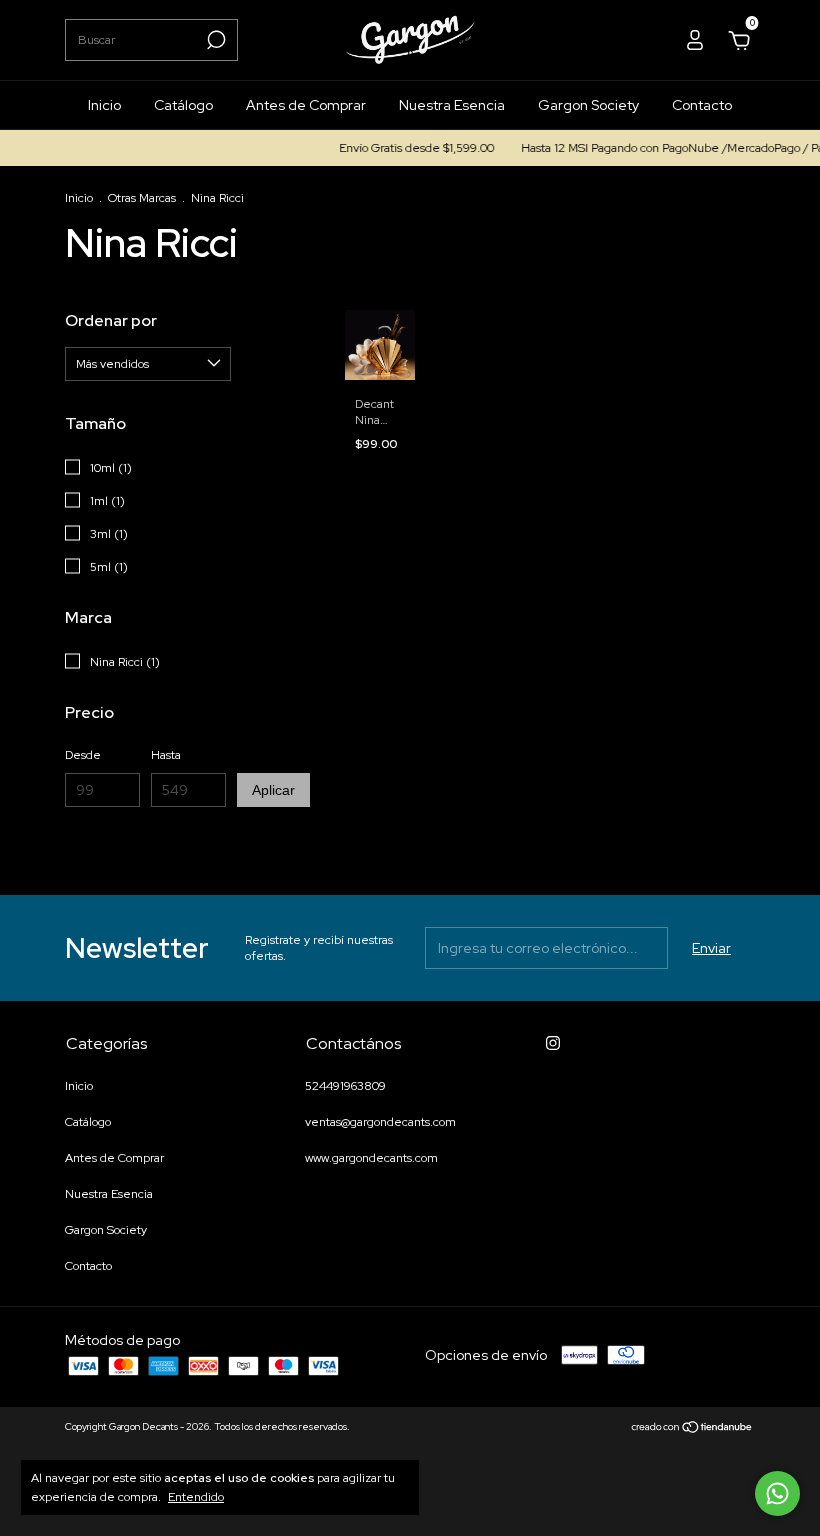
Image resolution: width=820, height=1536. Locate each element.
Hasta (166, 755)
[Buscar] (214, 40)
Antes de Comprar (306, 105)
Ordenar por (111, 320)
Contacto (702, 105)
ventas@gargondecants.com (380, 1122)
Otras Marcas (142, 198)
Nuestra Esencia (452, 105)
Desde (83, 755)
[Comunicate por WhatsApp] (777, 1493)
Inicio (104, 105)
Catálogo (183, 105)
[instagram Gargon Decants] (553, 1043)
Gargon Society (588, 105)
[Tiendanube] (692, 1429)
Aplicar (273, 790)
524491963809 (345, 1086)
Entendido (196, 1497)
